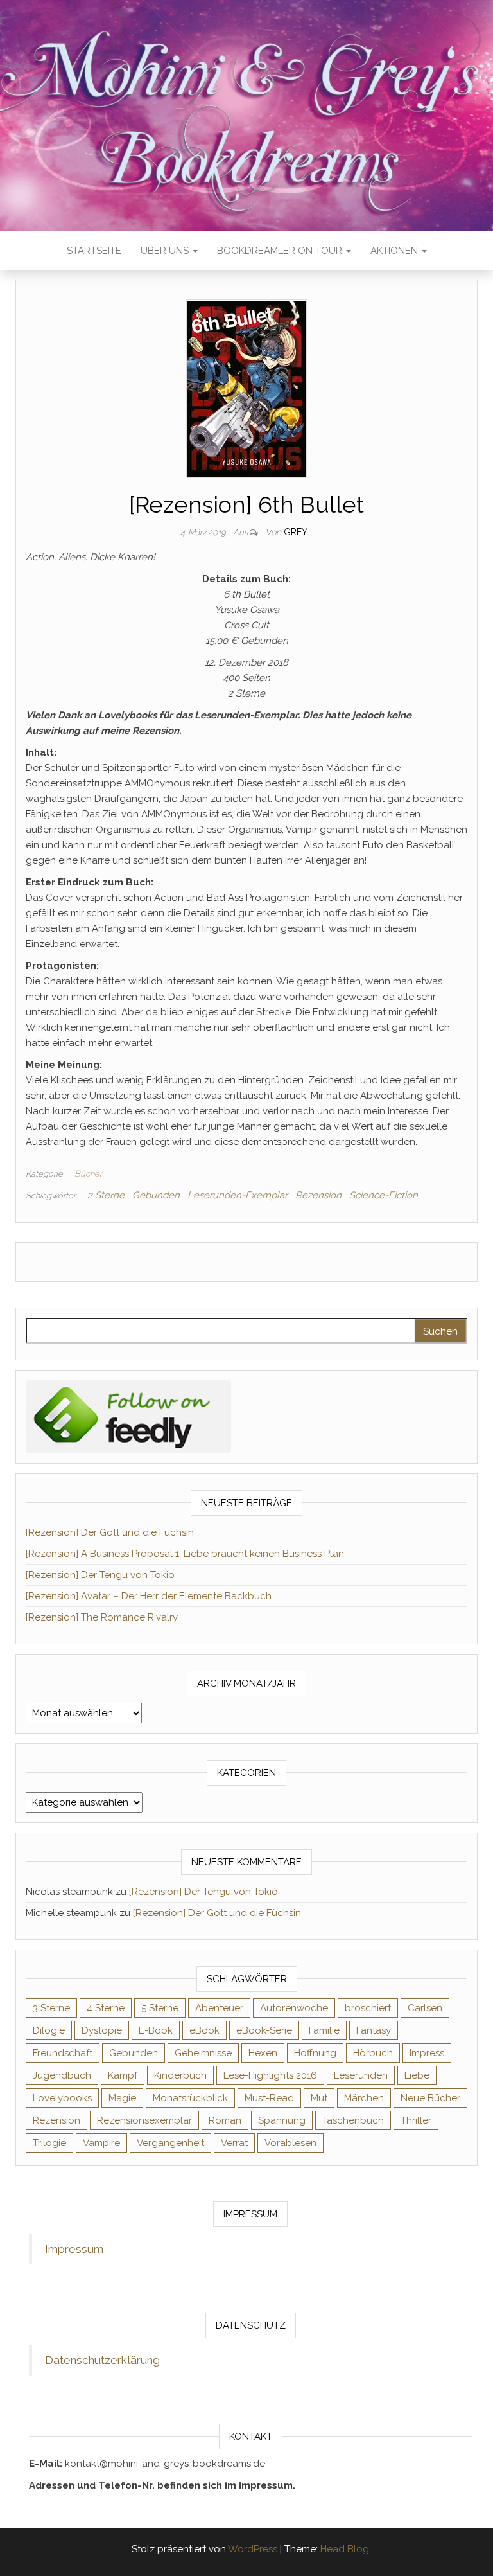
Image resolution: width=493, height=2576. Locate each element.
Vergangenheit (170, 2143)
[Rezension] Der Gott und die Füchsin (110, 1532)
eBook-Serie (264, 2030)
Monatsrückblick (190, 2098)
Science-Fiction (384, 1195)
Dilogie (49, 2030)
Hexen (263, 2053)
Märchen (364, 2098)
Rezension (318, 1195)
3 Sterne (51, 2008)
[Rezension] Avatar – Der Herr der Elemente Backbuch (149, 1596)
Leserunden (361, 2075)
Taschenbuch (353, 2120)
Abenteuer (219, 2008)
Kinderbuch (180, 2075)
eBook (204, 2030)
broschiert (368, 2008)
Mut (319, 2098)
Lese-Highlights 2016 (270, 2075)
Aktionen (395, 251)
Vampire (101, 2143)
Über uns (166, 251)
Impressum (74, 2249)
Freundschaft (63, 2053)
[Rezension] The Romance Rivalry (102, 1617)
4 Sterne (106, 2008)
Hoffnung (315, 2053)
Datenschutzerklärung (102, 2360)
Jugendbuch (62, 2075)
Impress (427, 2053)
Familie (324, 2030)
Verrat (234, 2143)
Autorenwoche (294, 2008)
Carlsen (425, 2008)
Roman (225, 2120)
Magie (122, 2098)
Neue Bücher (430, 2098)
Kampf (123, 2075)
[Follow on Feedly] (128, 1416)
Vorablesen (290, 2143)
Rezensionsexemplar (144, 2120)
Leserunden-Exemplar (238, 1195)
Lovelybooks (62, 2098)
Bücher (88, 1174)
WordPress (253, 2549)
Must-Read (269, 2098)
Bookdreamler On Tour (281, 251)
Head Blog (345, 2549)
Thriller (416, 2120)
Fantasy (374, 2030)
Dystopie (102, 2030)
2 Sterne (106, 1195)
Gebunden (156, 1195)
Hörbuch (373, 2053)
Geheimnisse (203, 2053)
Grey (296, 532)
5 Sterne (160, 2008)
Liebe (417, 2075)
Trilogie (49, 2143)
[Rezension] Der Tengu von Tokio (100, 1575)
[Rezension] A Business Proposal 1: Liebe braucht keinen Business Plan (185, 1554)
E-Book (156, 2030)
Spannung (282, 2120)
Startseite (94, 251)
